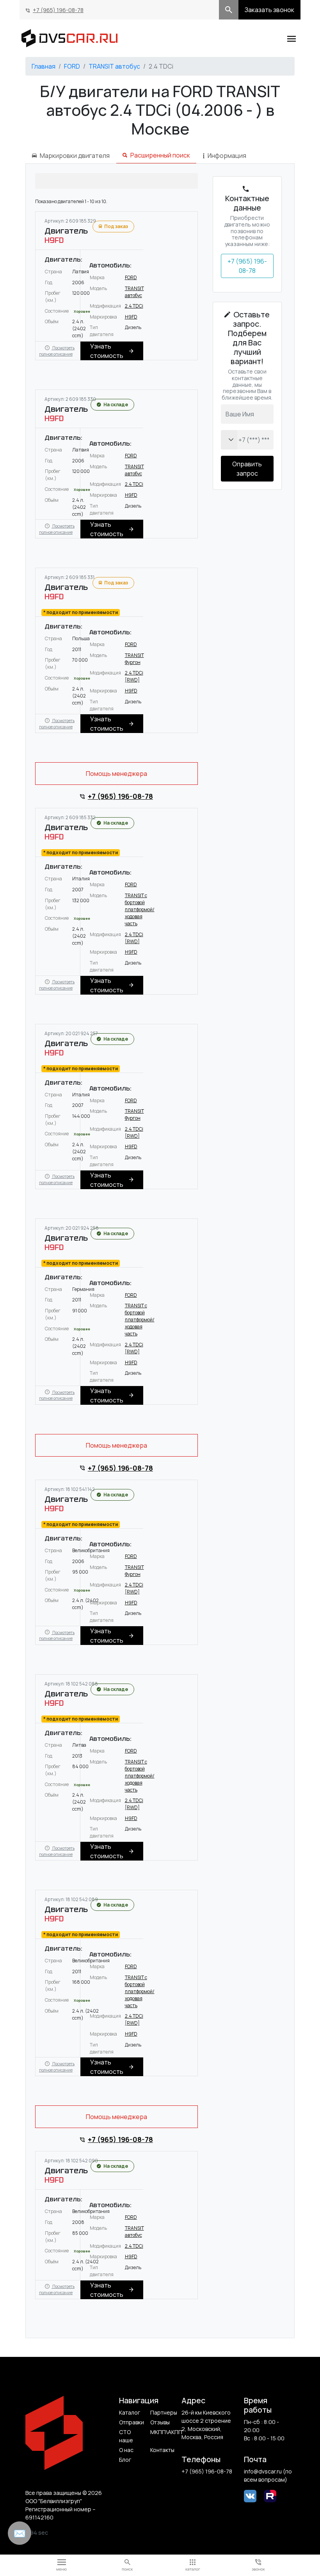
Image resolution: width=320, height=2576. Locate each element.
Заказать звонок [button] (269, 10)
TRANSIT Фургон (134, 659)
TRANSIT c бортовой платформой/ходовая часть (140, 909)
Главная (44, 66)
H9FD (131, 317)
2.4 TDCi (134, 306)
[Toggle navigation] (292, 38)
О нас (126, 2450)
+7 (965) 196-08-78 (58, 10)
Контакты (162, 2450)
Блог (125, 2460)
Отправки (132, 2422)
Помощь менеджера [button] (116, 774)
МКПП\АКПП (163, 2432)
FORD (72, 66)
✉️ (20, 2533)
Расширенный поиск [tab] (160, 155)
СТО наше (126, 2436)
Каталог (130, 2412)
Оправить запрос (247, 469)
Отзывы (160, 2422)
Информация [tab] (227, 156)
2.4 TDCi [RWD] (134, 676)
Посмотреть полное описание (57, 351)
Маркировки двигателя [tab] (75, 156)
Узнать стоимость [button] (107, 351)
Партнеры (163, 2412)
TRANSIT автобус (114, 66)
